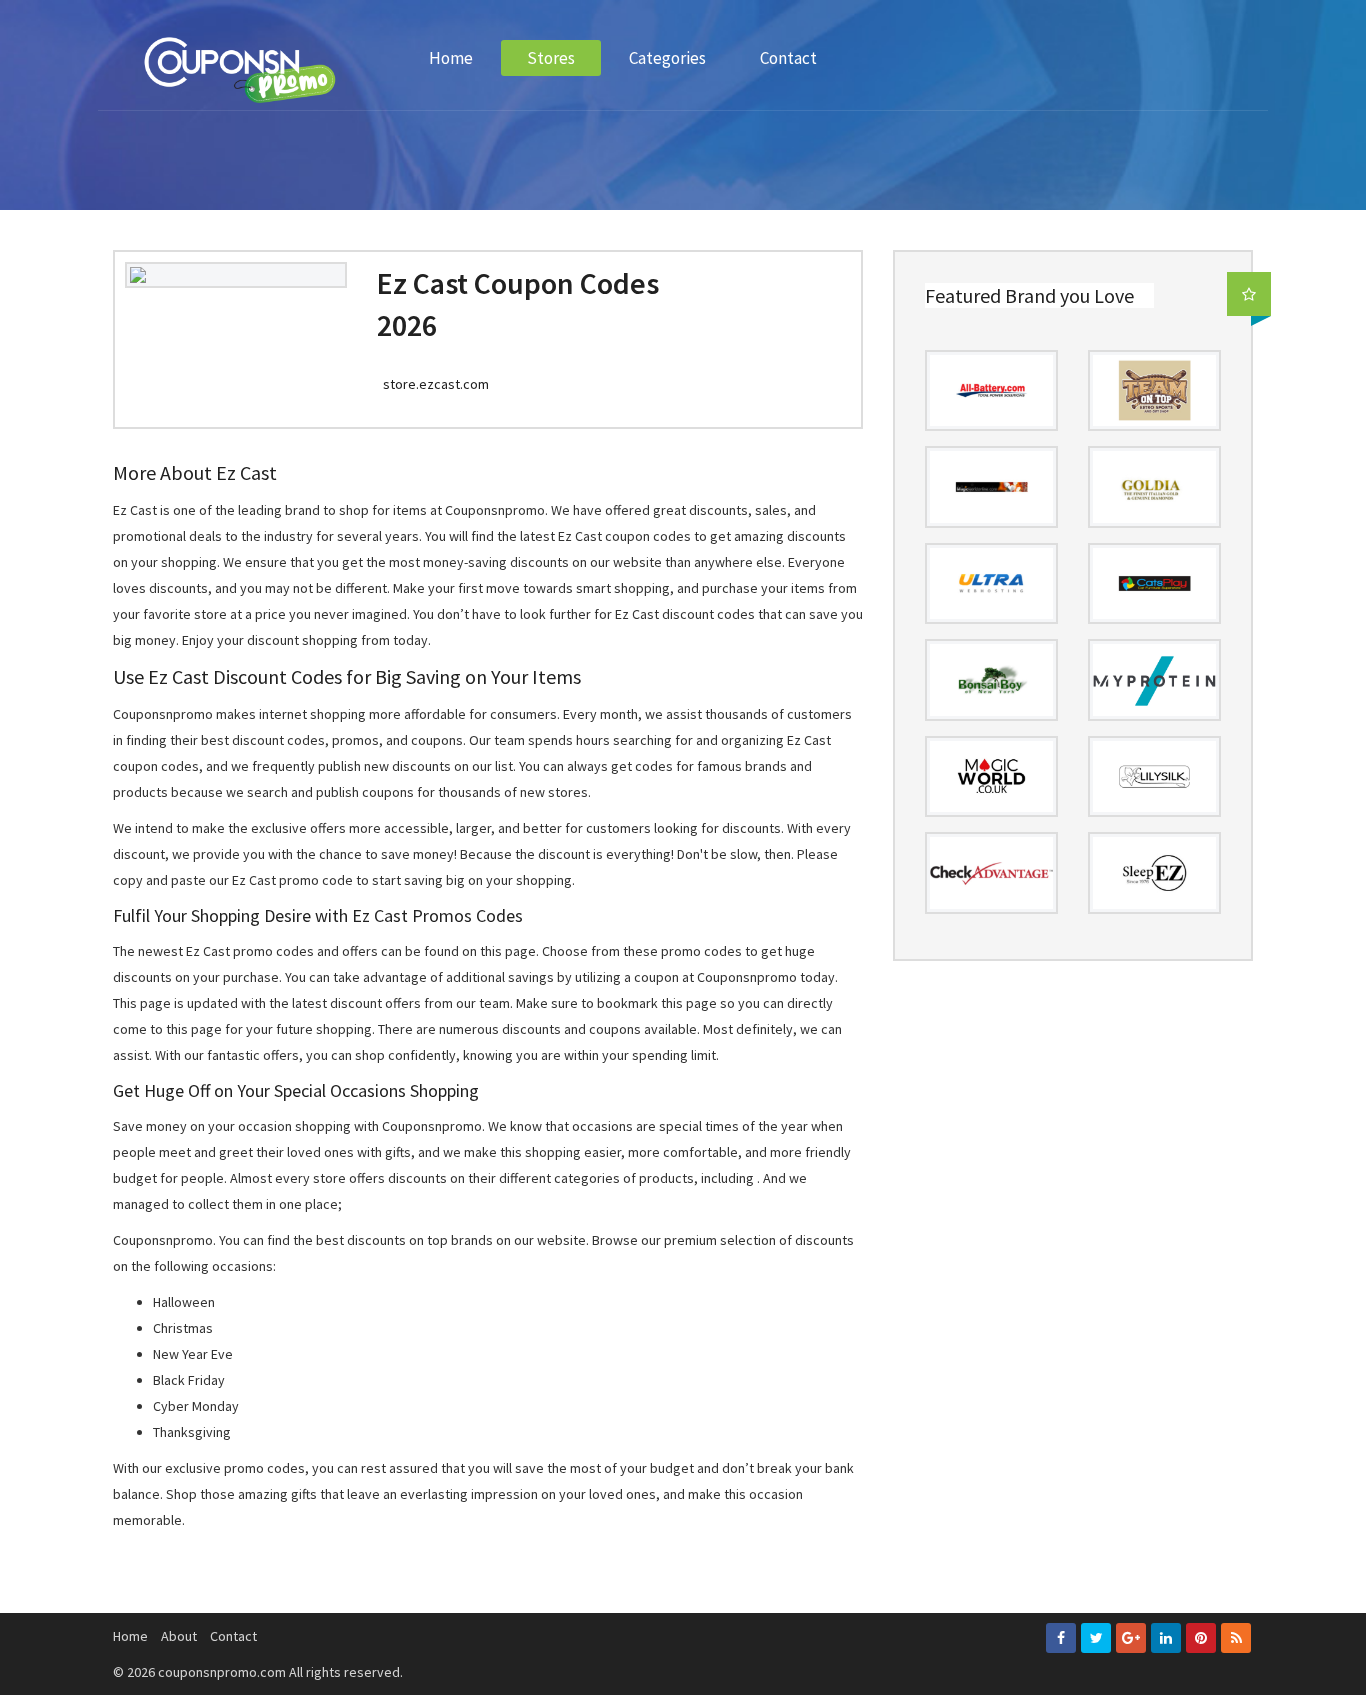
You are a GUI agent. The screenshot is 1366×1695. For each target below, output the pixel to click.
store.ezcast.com (436, 384)
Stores (551, 58)
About (179, 1636)
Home (451, 58)
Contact (788, 58)
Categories (667, 58)
